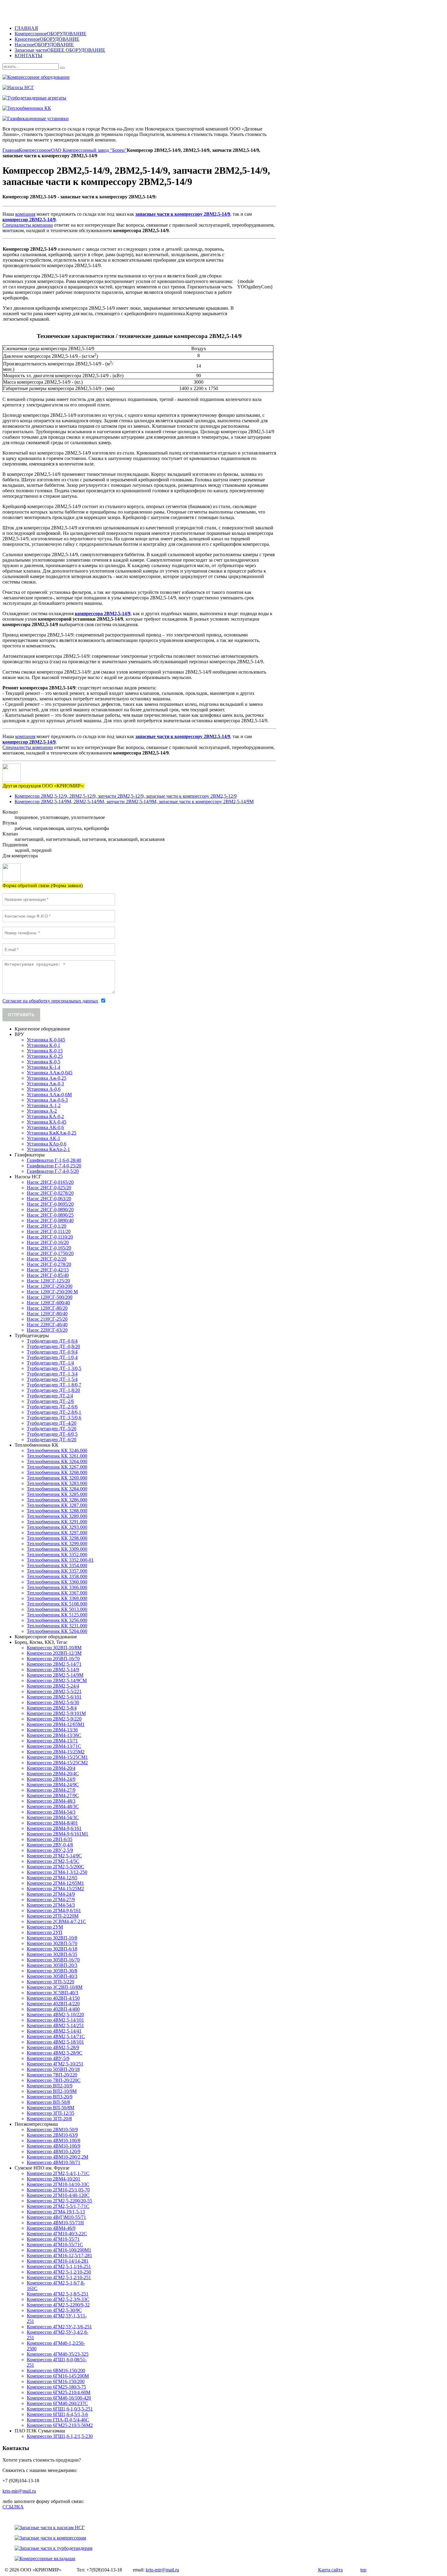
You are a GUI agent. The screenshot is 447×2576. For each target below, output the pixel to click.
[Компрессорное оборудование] (185, 77)
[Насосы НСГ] (185, 88)
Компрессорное (35, 150)
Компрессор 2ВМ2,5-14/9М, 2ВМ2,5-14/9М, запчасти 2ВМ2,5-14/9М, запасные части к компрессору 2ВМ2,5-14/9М (134, 802)
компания (25, 214)
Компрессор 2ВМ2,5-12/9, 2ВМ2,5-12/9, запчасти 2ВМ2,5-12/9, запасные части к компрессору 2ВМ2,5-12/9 (126, 796)
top (363, 2570)
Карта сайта (330, 2570)
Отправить (21, 1015)
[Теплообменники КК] (185, 108)
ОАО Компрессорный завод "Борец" (89, 150)
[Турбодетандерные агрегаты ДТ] (185, 98)
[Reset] (62, 68)
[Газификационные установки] (185, 119)
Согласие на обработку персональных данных (50, 1001)
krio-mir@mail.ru (19, 2491)
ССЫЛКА (13, 2507)
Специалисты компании (28, 225)
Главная (11, 150)
